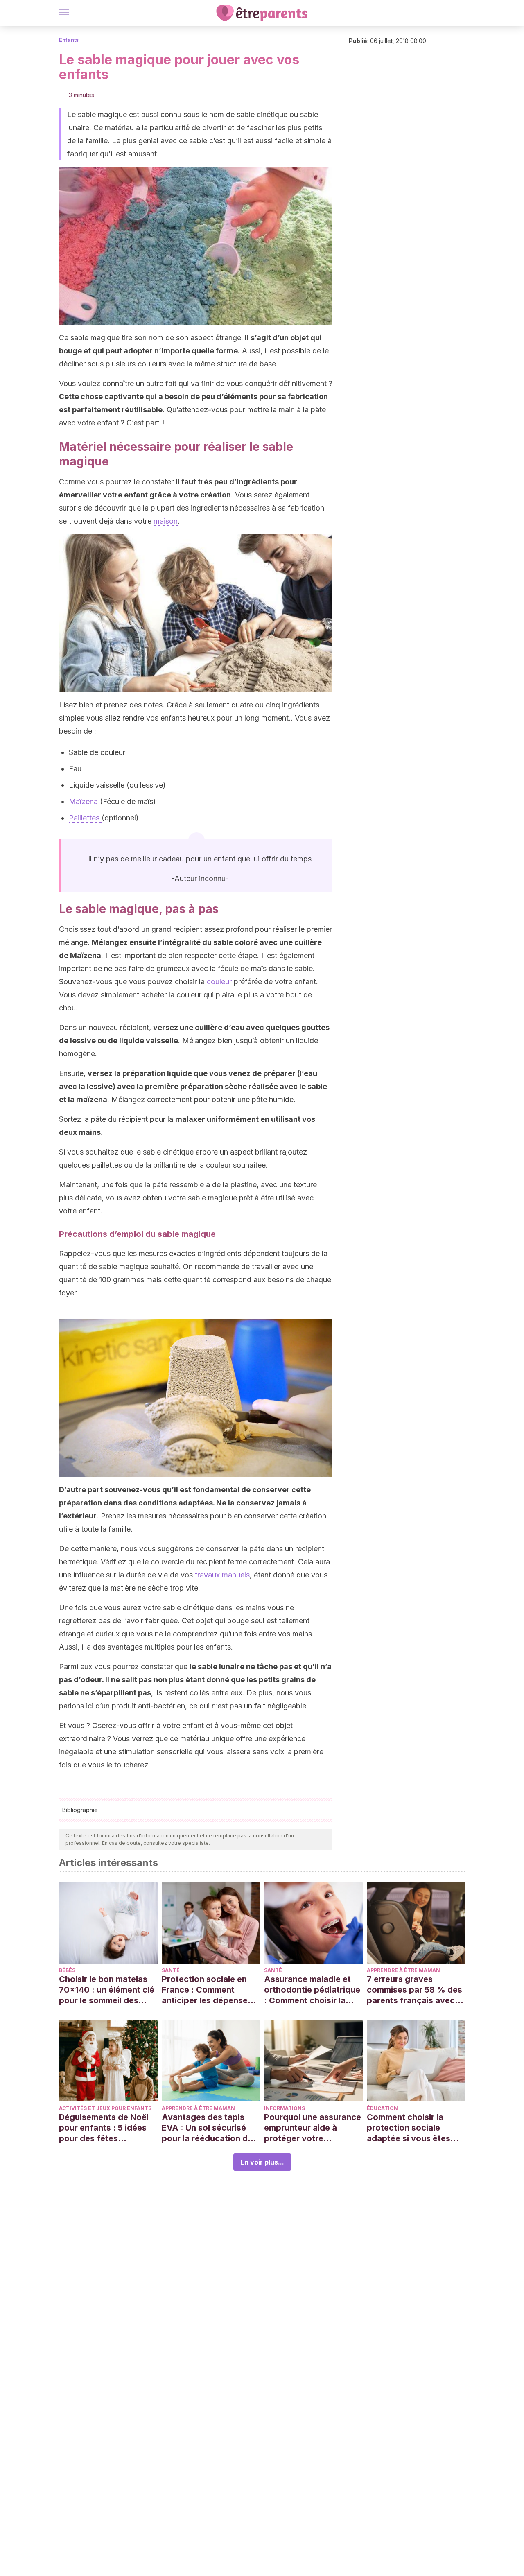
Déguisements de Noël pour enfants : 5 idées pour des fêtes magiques (104, 2128)
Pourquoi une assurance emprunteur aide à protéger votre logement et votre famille (313, 2128)
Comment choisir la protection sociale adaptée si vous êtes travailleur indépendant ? (413, 2128)
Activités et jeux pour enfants (105, 2108)
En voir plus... (262, 2162)
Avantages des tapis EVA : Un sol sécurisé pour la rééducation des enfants (209, 2128)
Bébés (67, 1970)
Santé (171, 1970)
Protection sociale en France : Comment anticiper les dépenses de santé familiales (207, 1990)
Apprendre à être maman (403, 1970)
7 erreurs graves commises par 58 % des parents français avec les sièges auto (414, 1990)
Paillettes (85, 818)
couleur (219, 982)
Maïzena (83, 801)
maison (166, 521)
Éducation (382, 2108)
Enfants (69, 40)
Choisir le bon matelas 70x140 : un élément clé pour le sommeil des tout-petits (107, 1990)
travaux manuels (222, 1575)
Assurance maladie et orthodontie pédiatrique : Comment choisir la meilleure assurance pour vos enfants (312, 1990)
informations (285, 2108)
